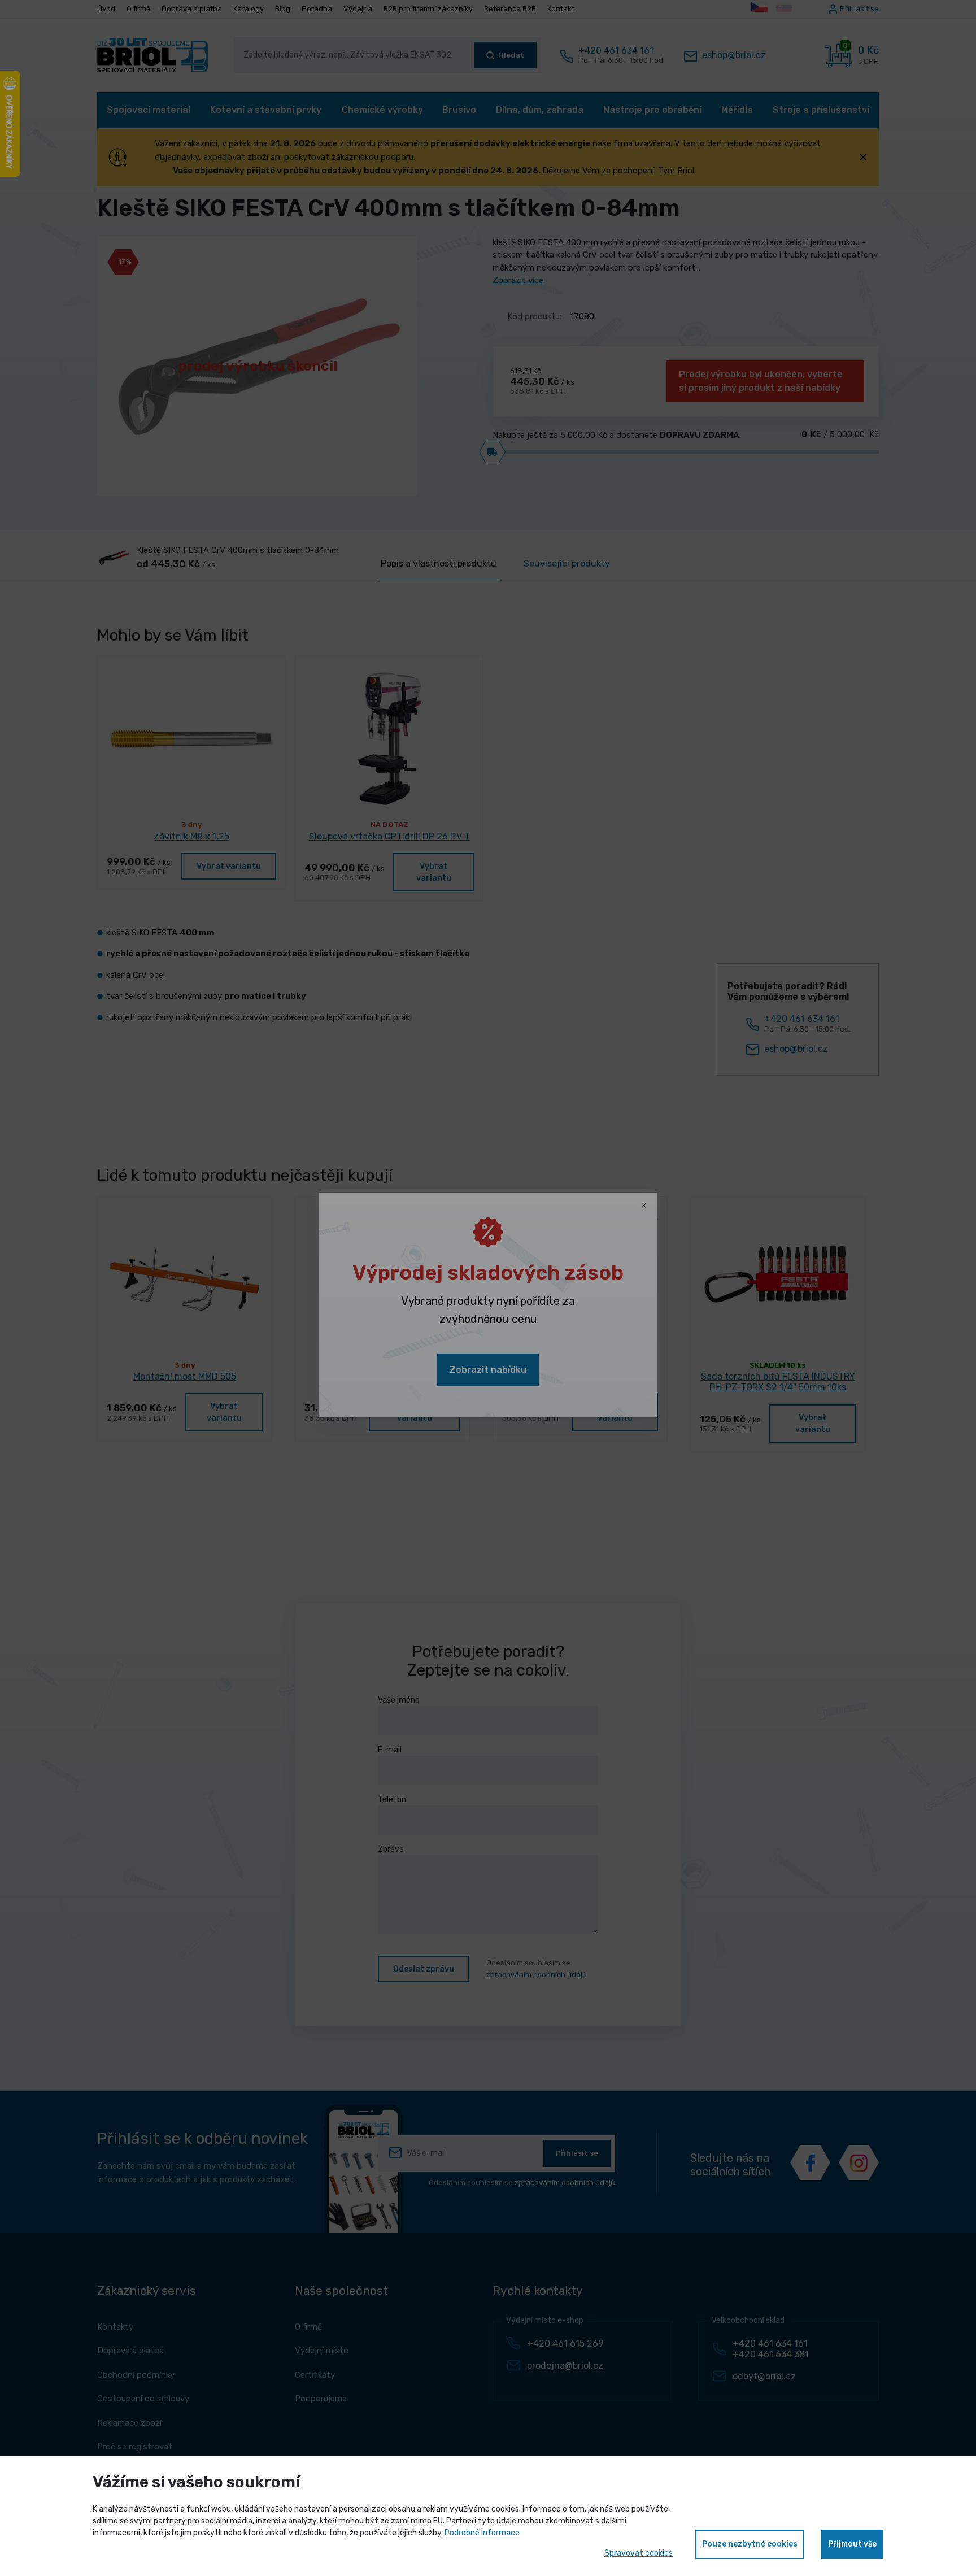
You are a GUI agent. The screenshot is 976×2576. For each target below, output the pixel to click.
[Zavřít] (644, 1206)
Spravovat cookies (639, 2553)
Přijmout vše (852, 2544)
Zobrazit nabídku (488, 1370)
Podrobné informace (482, 2533)
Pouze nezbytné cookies (750, 2544)
